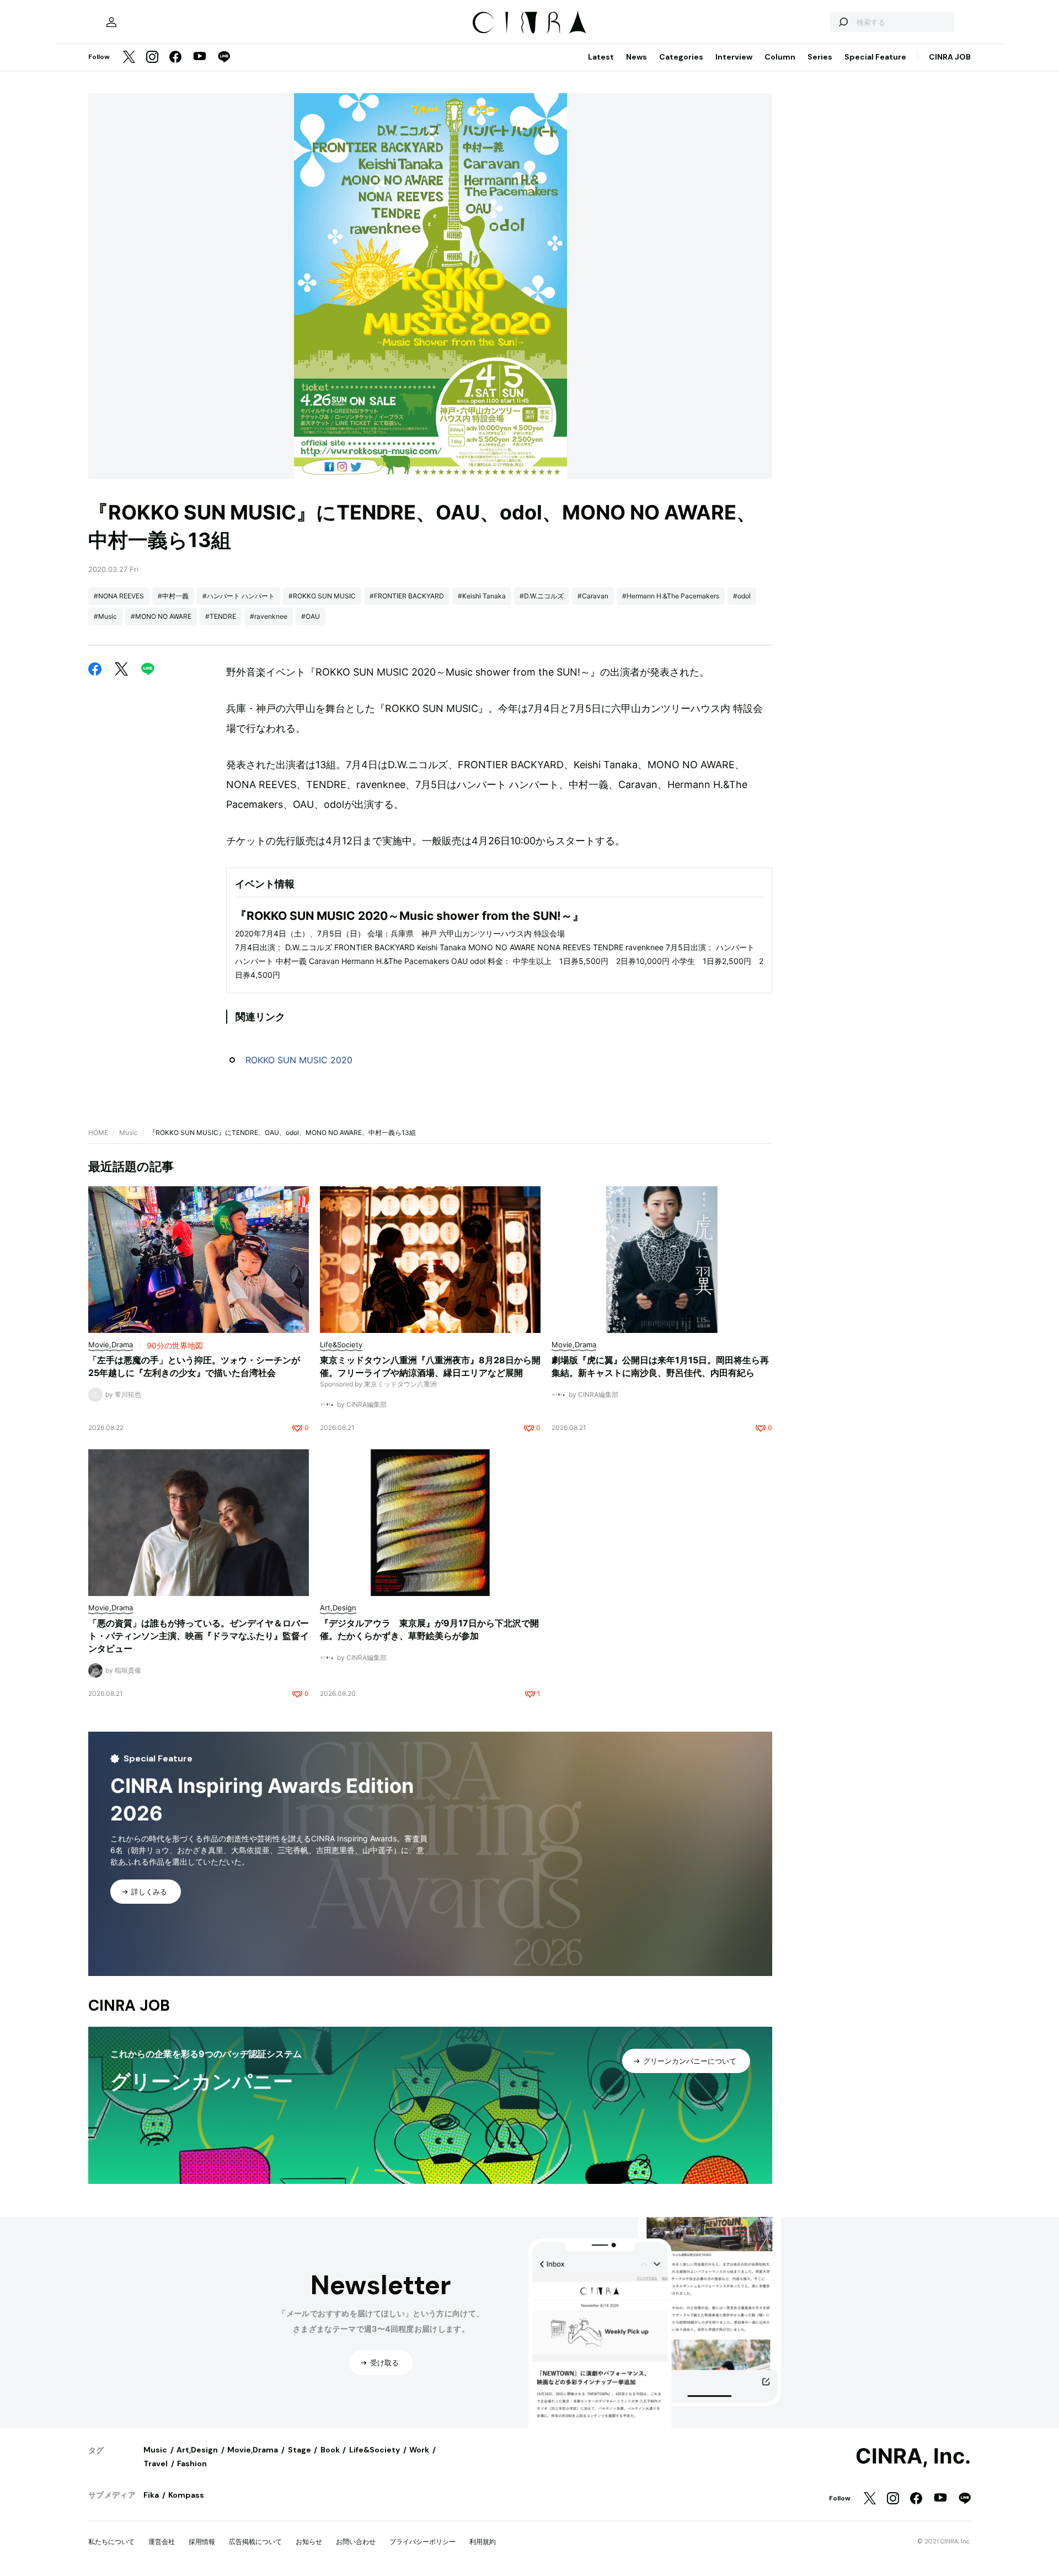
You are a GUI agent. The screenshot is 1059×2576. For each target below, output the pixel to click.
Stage (299, 2450)
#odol (742, 596)
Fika (151, 2495)
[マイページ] (111, 22)
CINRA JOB (950, 57)
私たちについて (111, 2542)
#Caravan (593, 596)
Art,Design (197, 2450)
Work (419, 2450)
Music (129, 1132)
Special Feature (875, 57)
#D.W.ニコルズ (542, 596)
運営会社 (162, 2542)
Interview (734, 57)
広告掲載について (255, 2542)
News (637, 57)
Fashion (192, 2463)
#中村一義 (173, 596)
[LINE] (224, 58)
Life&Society (375, 2450)
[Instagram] (152, 58)
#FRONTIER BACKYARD (407, 596)
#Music (105, 616)
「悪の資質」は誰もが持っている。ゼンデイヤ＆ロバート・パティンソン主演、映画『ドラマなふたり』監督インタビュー (199, 1636)
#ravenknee (269, 616)
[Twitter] (129, 58)
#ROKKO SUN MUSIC (322, 596)
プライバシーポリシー (422, 2542)
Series (820, 57)
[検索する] (843, 22)
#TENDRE (221, 616)
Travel (156, 2463)
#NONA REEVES (119, 596)
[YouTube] (200, 57)
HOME (98, 1132)
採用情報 (202, 2542)
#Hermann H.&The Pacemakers (671, 596)
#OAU (311, 616)
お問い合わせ (356, 2542)
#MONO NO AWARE (161, 616)
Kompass (186, 2495)
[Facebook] (175, 58)
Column (780, 57)
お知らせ (309, 2542)
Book (330, 2450)
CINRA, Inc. (913, 2456)
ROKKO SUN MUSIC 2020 (299, 1060)
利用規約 (483, 2542)
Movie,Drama (253, 2450)
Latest (601, 57)
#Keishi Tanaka (482, 596)
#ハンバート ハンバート (239, 596)
